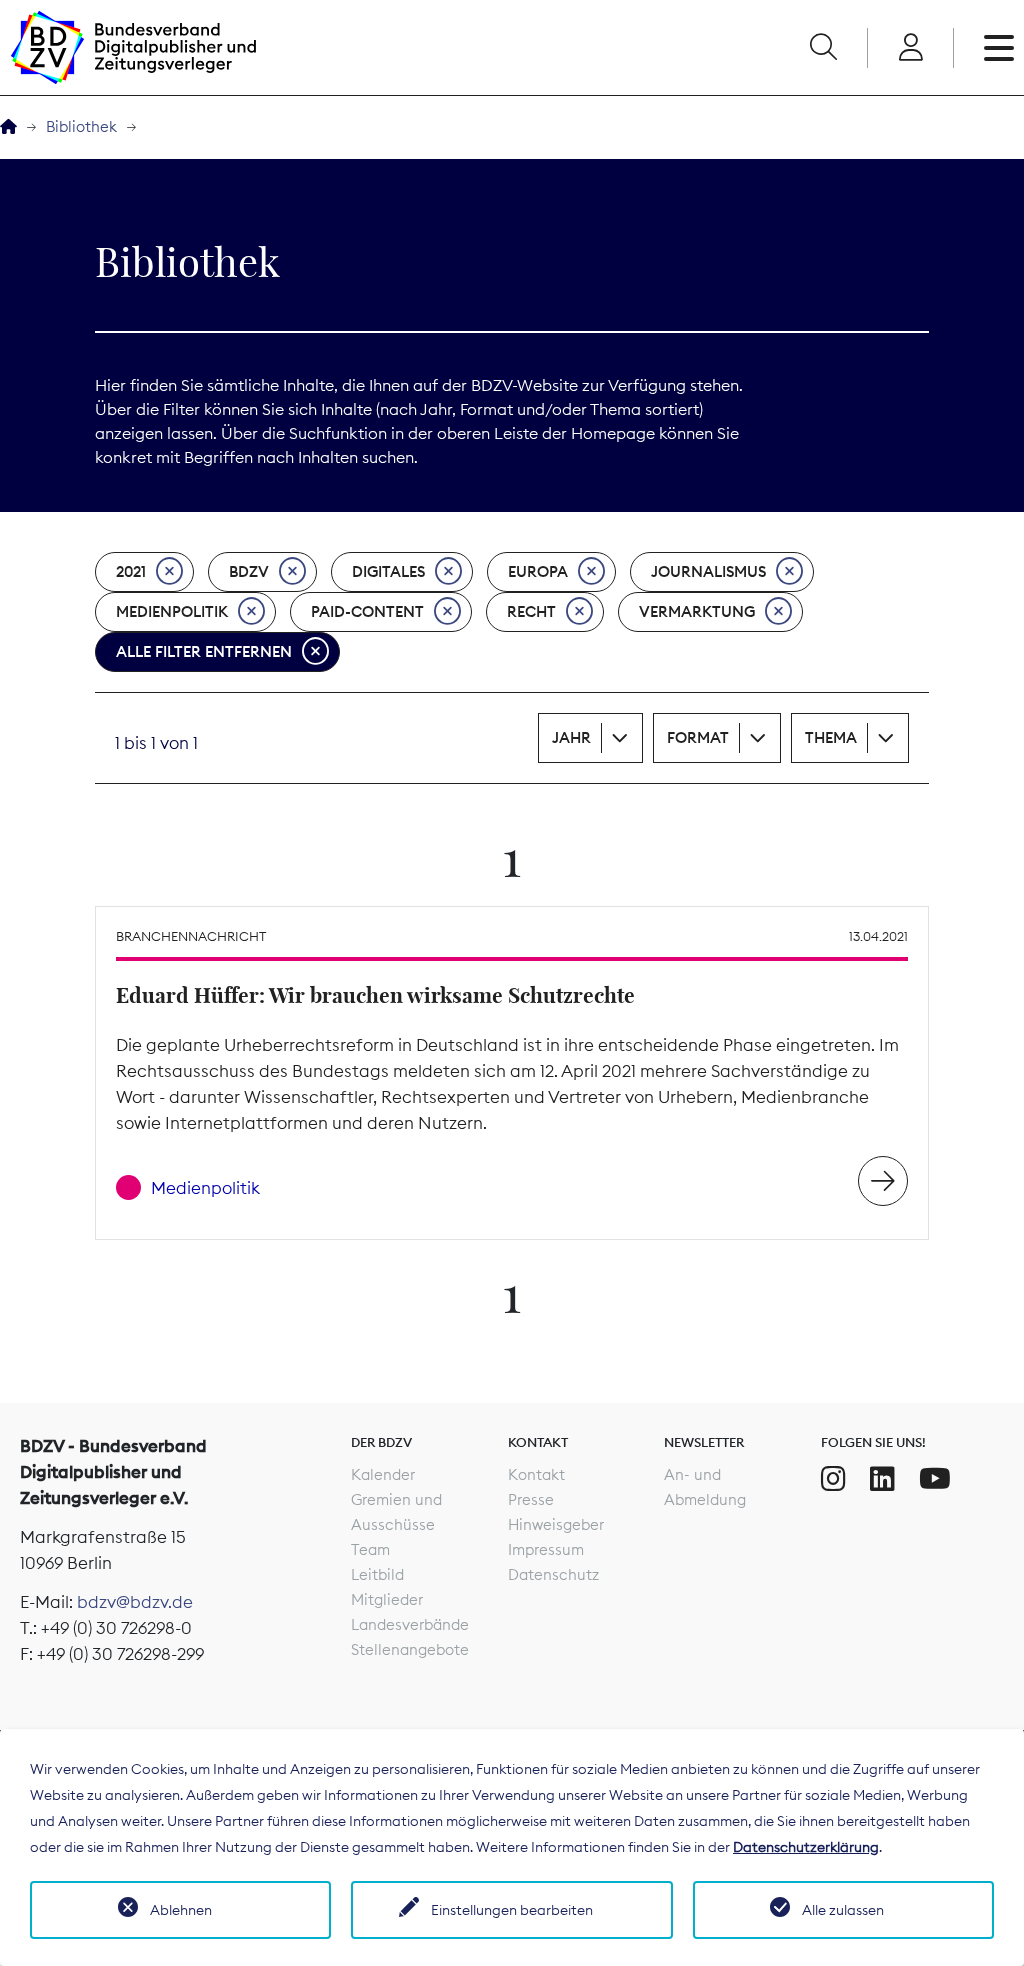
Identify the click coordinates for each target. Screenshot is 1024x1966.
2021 (131, 571)
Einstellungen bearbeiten (512, 1910)
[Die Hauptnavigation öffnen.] (999, 48)
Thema (831, 737)
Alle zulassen (843, 1910)
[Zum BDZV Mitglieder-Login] (910, 48)
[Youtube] (935, 1479)
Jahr (571, 737)
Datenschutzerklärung (806, 1847)
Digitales (388, 571)
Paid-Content (367, 611)
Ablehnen (181, 1910)
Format (698, 737)
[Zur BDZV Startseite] (8, 127)
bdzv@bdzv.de (135, 1602)
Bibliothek (81, 126)
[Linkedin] (882, 1479)
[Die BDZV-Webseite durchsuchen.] (823, 48)
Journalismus (708, 571)
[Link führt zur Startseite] (133, 47)
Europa (538, 571)
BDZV (249, 571)
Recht (531, 611)
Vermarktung (697, 611)
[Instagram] (833, 1479)
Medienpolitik (172, 611)
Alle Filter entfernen (204, 651)
